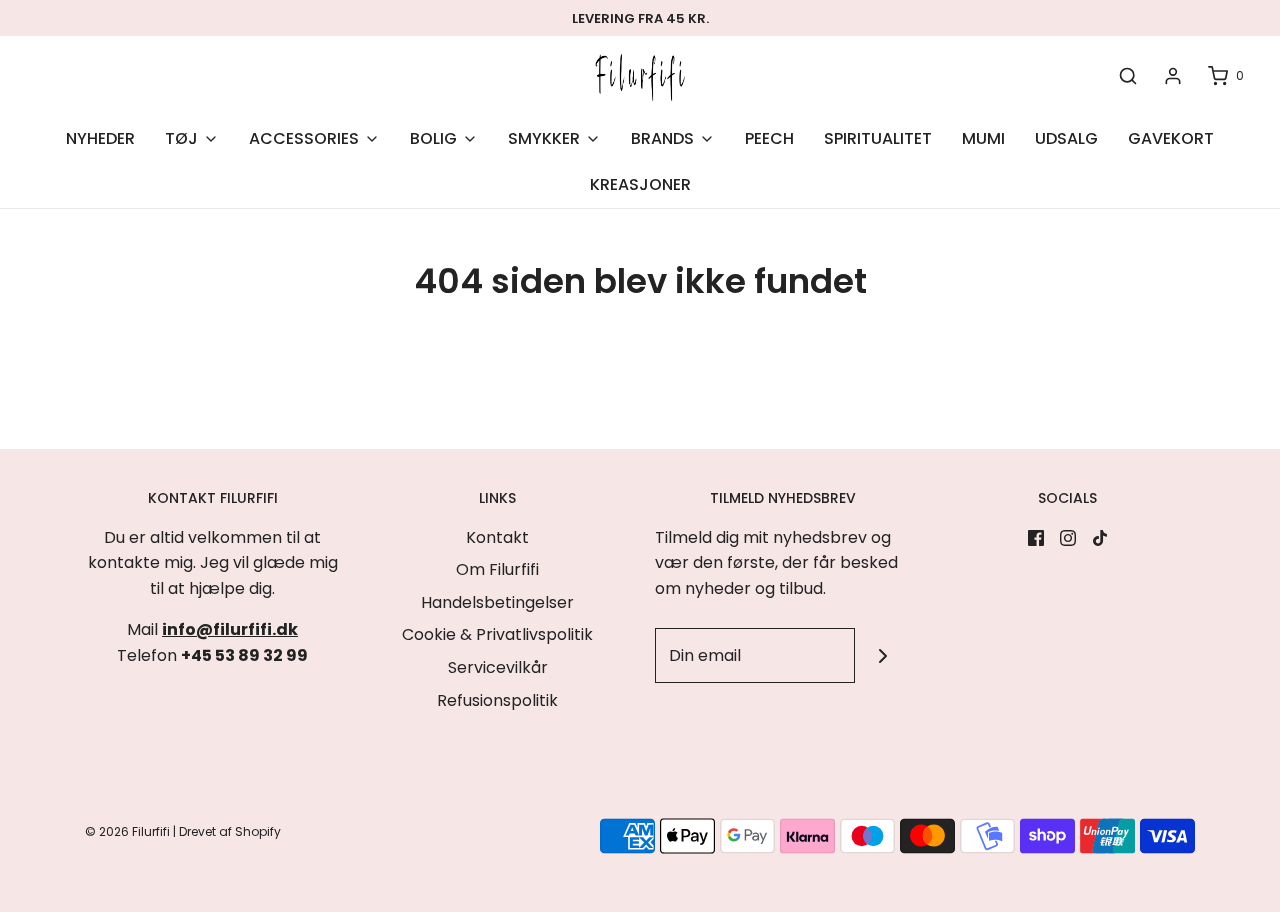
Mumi (983, 138)
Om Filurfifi (497, 569)
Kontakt (497, 537)
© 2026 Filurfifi (127, 831)
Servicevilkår (498, 667)
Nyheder (100, 138)
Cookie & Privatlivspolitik (497, 634)
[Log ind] (1173, 76)
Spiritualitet (878, 138)
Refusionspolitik (497, 700)
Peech (769, 138)
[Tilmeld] (882, 655)
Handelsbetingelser (497, 602)
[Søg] (1128, 76)
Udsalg (1066, 138)
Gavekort (1171, 138)
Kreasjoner (640, 184)
